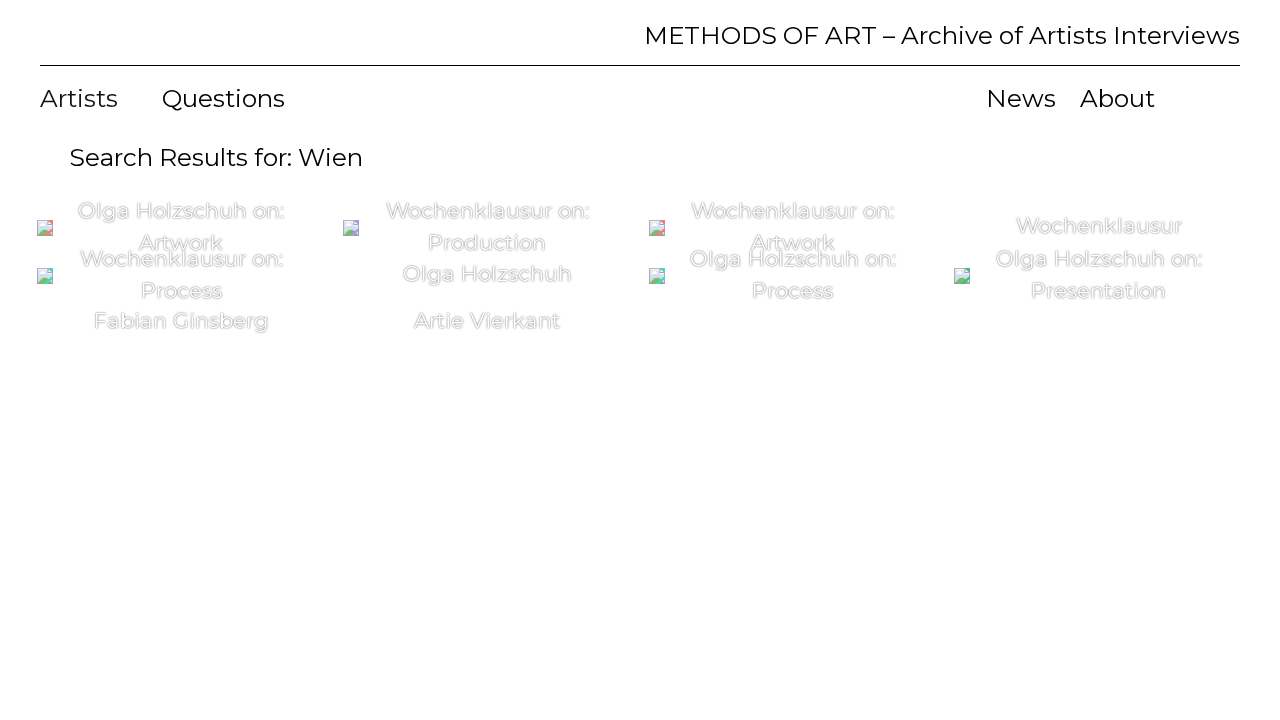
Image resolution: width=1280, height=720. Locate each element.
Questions (223, 98)
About (1117, 98)
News (1021, 98)
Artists (82, 98)
